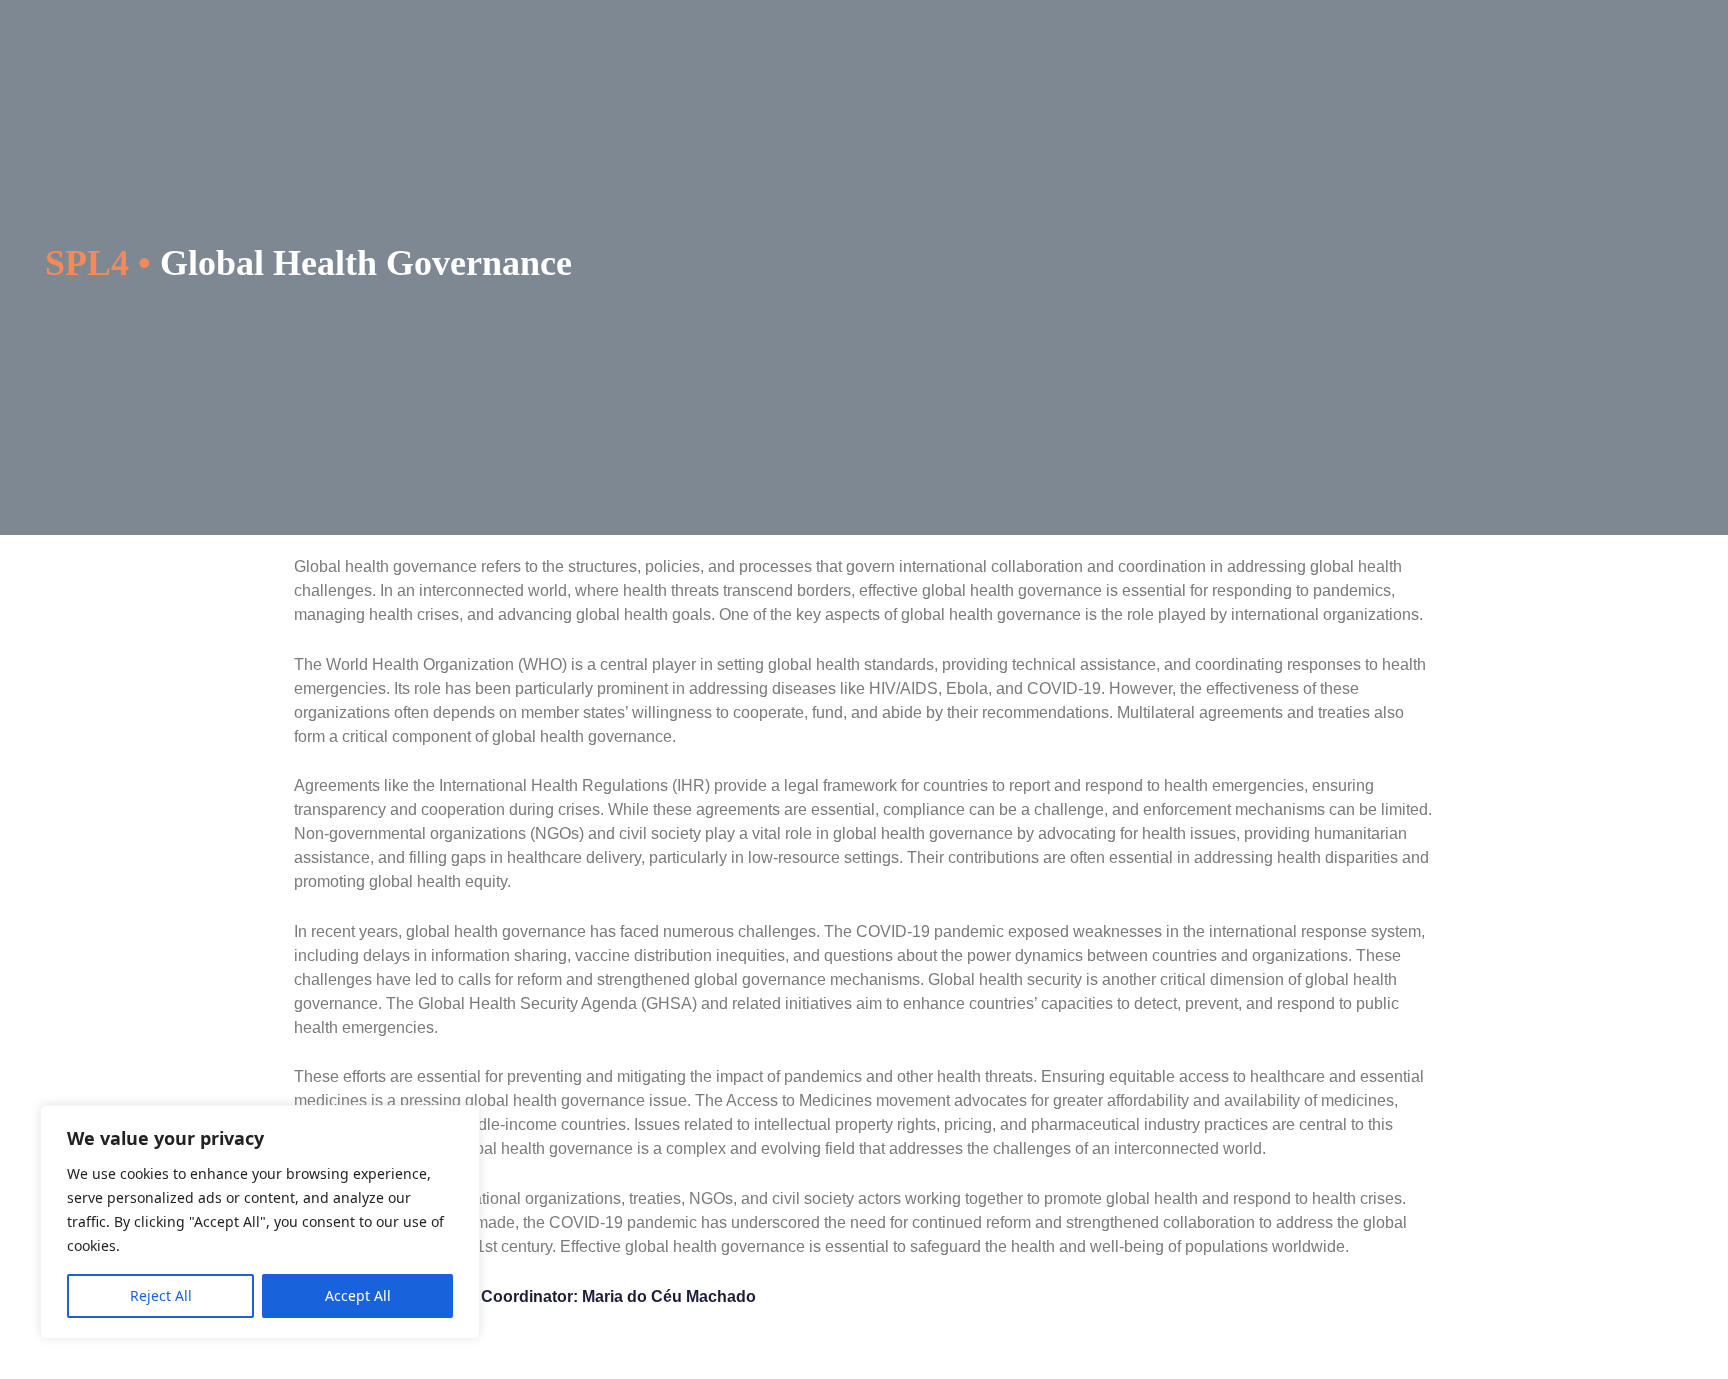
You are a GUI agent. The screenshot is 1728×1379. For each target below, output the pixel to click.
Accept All (358, 1295)
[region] (260, 1222)
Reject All (161, 1295)
